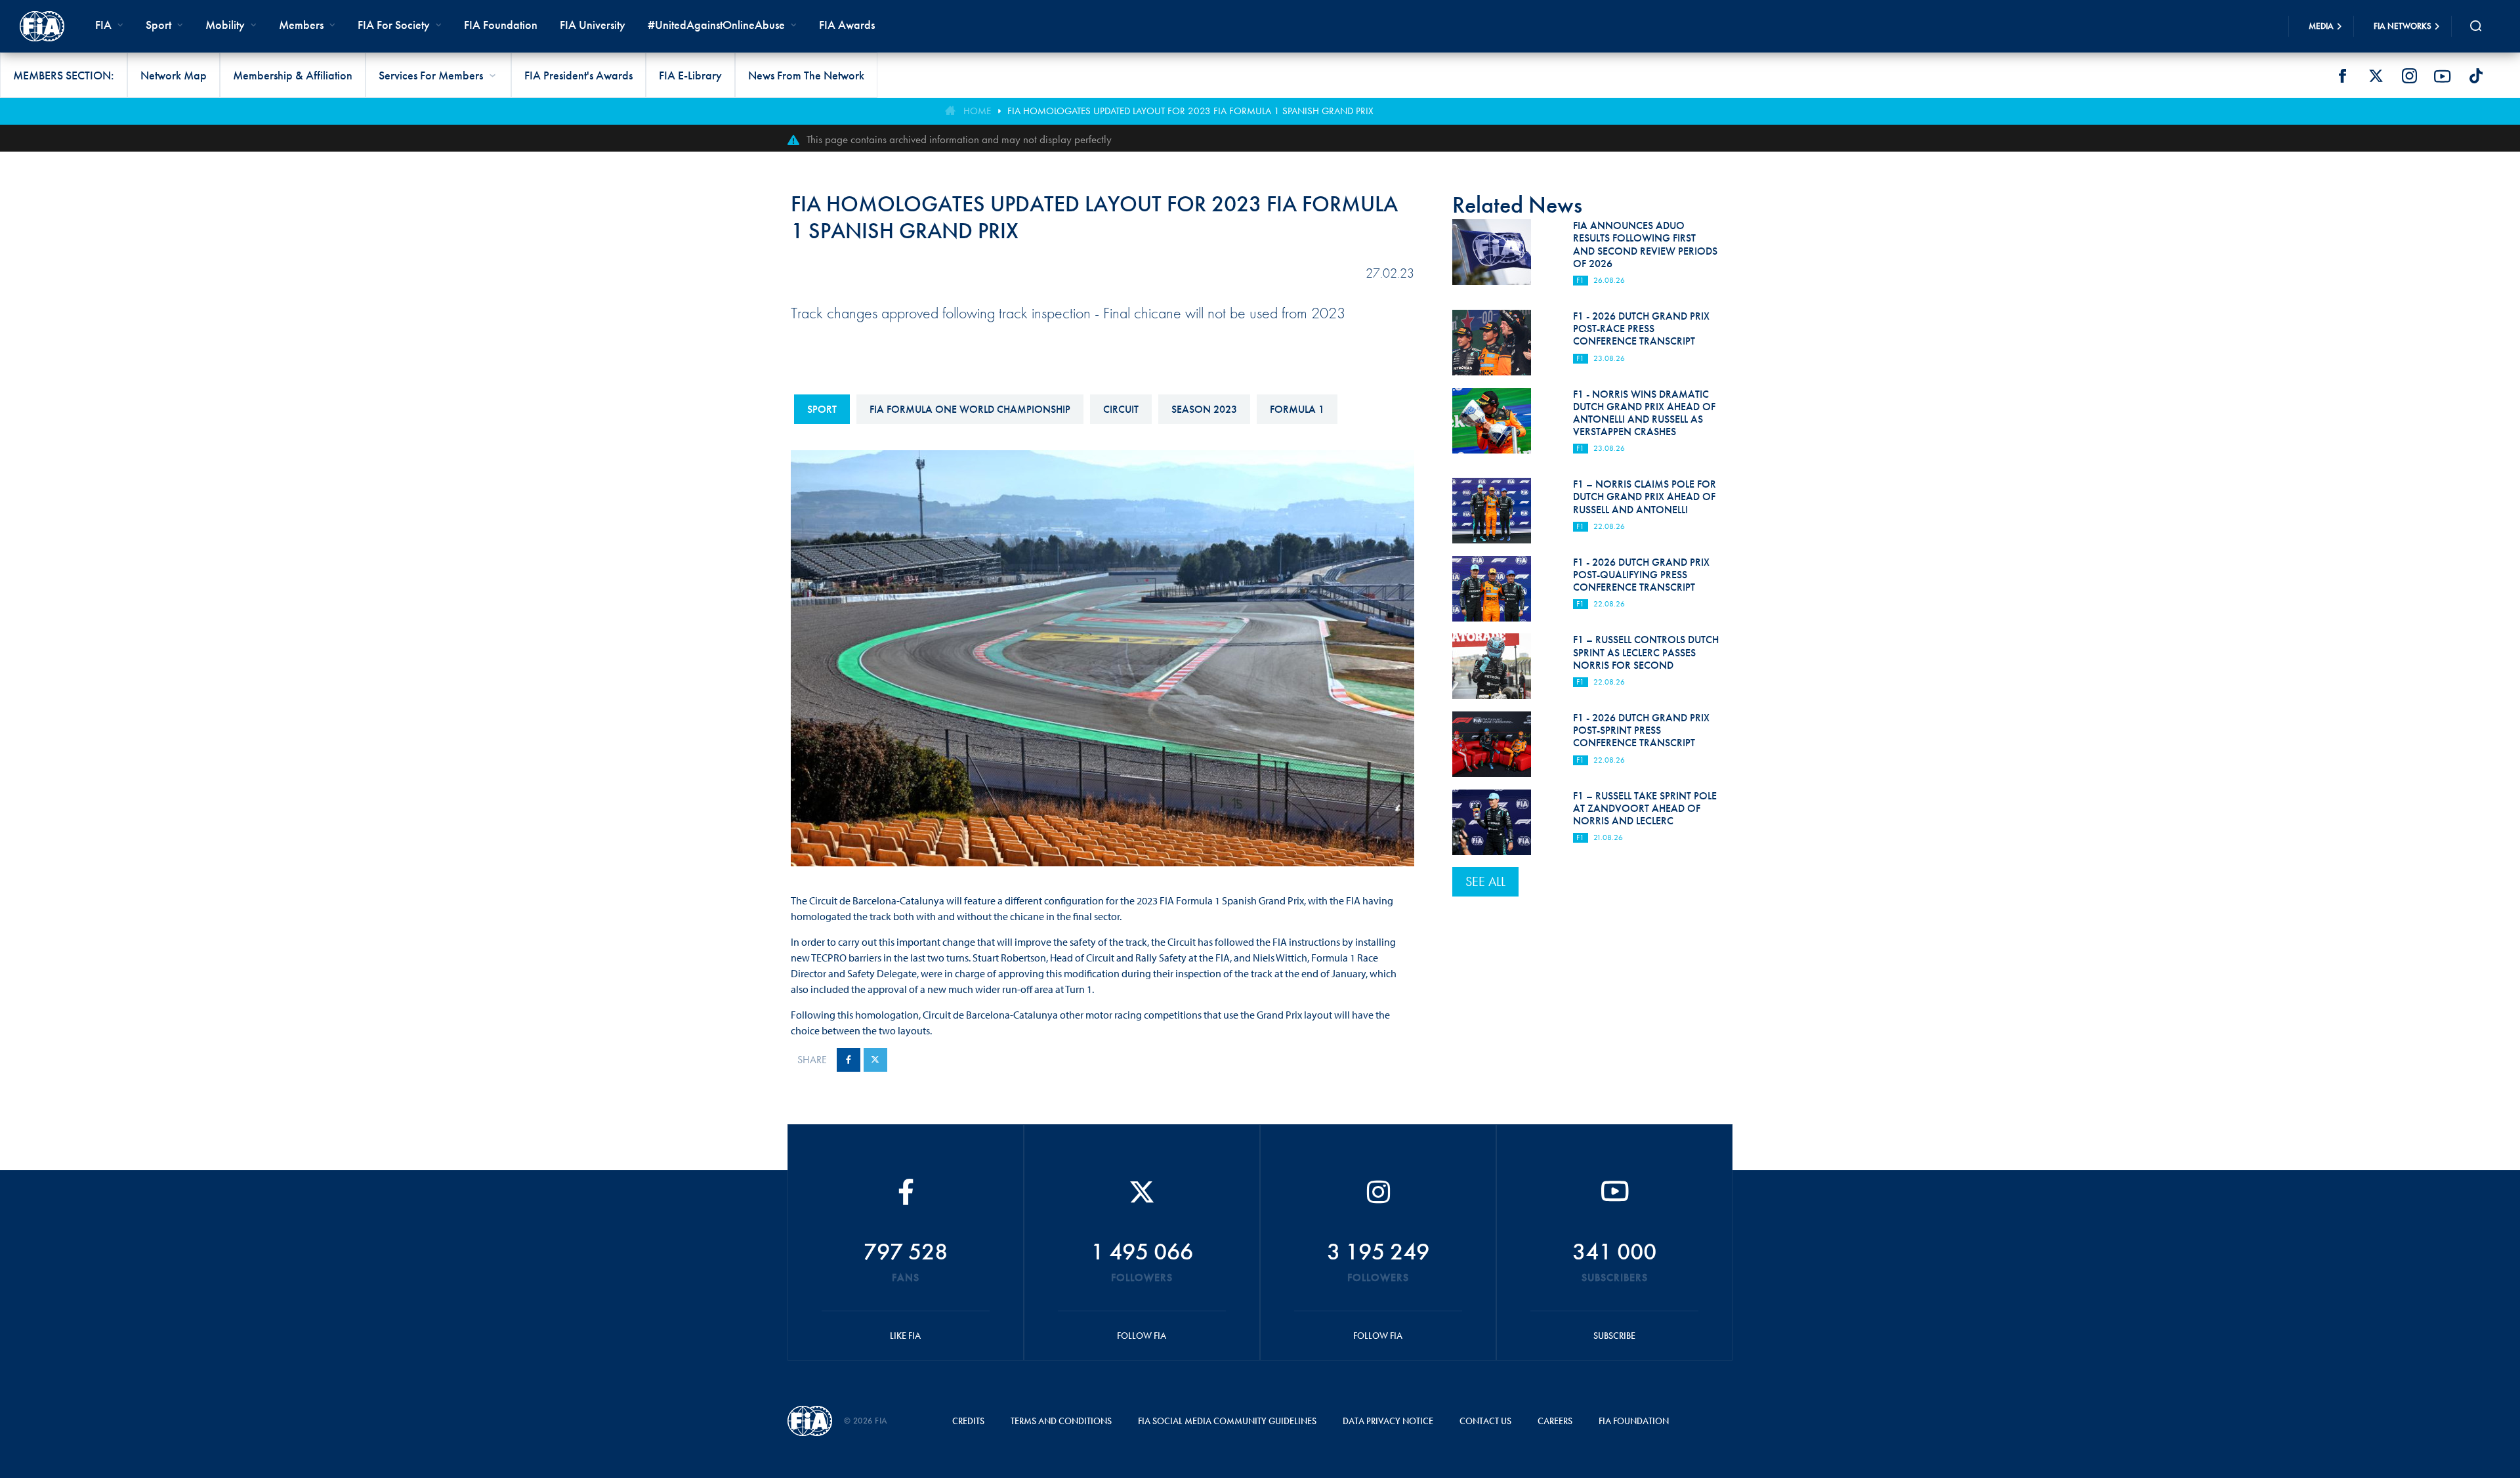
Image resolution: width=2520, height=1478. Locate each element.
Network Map (174, 75)
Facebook (2342, 76)
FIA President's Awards (578, 75)
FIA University (593, 25)
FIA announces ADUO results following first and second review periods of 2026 (1645, 244)
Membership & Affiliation (293, 75)
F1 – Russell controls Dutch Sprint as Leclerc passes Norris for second (1646, 652)
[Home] (42, 26)
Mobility (225, 25)
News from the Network (806, 75)
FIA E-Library (690, 75)
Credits (968, 1421)
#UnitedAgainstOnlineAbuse (716, 25)
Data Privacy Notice (1388, 1421)
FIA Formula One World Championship (970, 409)
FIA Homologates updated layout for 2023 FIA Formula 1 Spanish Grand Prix (1190, 111)
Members (301, 25)
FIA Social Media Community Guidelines (1227, 1421)
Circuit (1121, 409)
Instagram (2409, 76)
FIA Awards (847, 25)
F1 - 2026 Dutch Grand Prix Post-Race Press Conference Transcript (1641, 328)
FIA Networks (2403, 26)
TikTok (2476, 76)
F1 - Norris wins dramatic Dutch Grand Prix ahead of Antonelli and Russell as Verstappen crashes (1644, 413)
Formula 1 (1297, 409)
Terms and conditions (1061, 1421)
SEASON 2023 (1204, 409)
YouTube (2443, 76)
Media (2321, 26)
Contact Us (1485, 1421)
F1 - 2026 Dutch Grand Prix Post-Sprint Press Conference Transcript (1641, 730)
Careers (1555, 1421)
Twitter (2376, 76)
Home (977, 111)
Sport (822, 409)
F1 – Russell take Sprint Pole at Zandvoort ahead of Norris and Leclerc (1645, 808)
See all (1485, 881)
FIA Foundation (501, 25)
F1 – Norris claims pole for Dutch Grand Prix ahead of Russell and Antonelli (1645, 496)
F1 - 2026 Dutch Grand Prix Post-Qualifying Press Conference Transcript (1641, 575)
